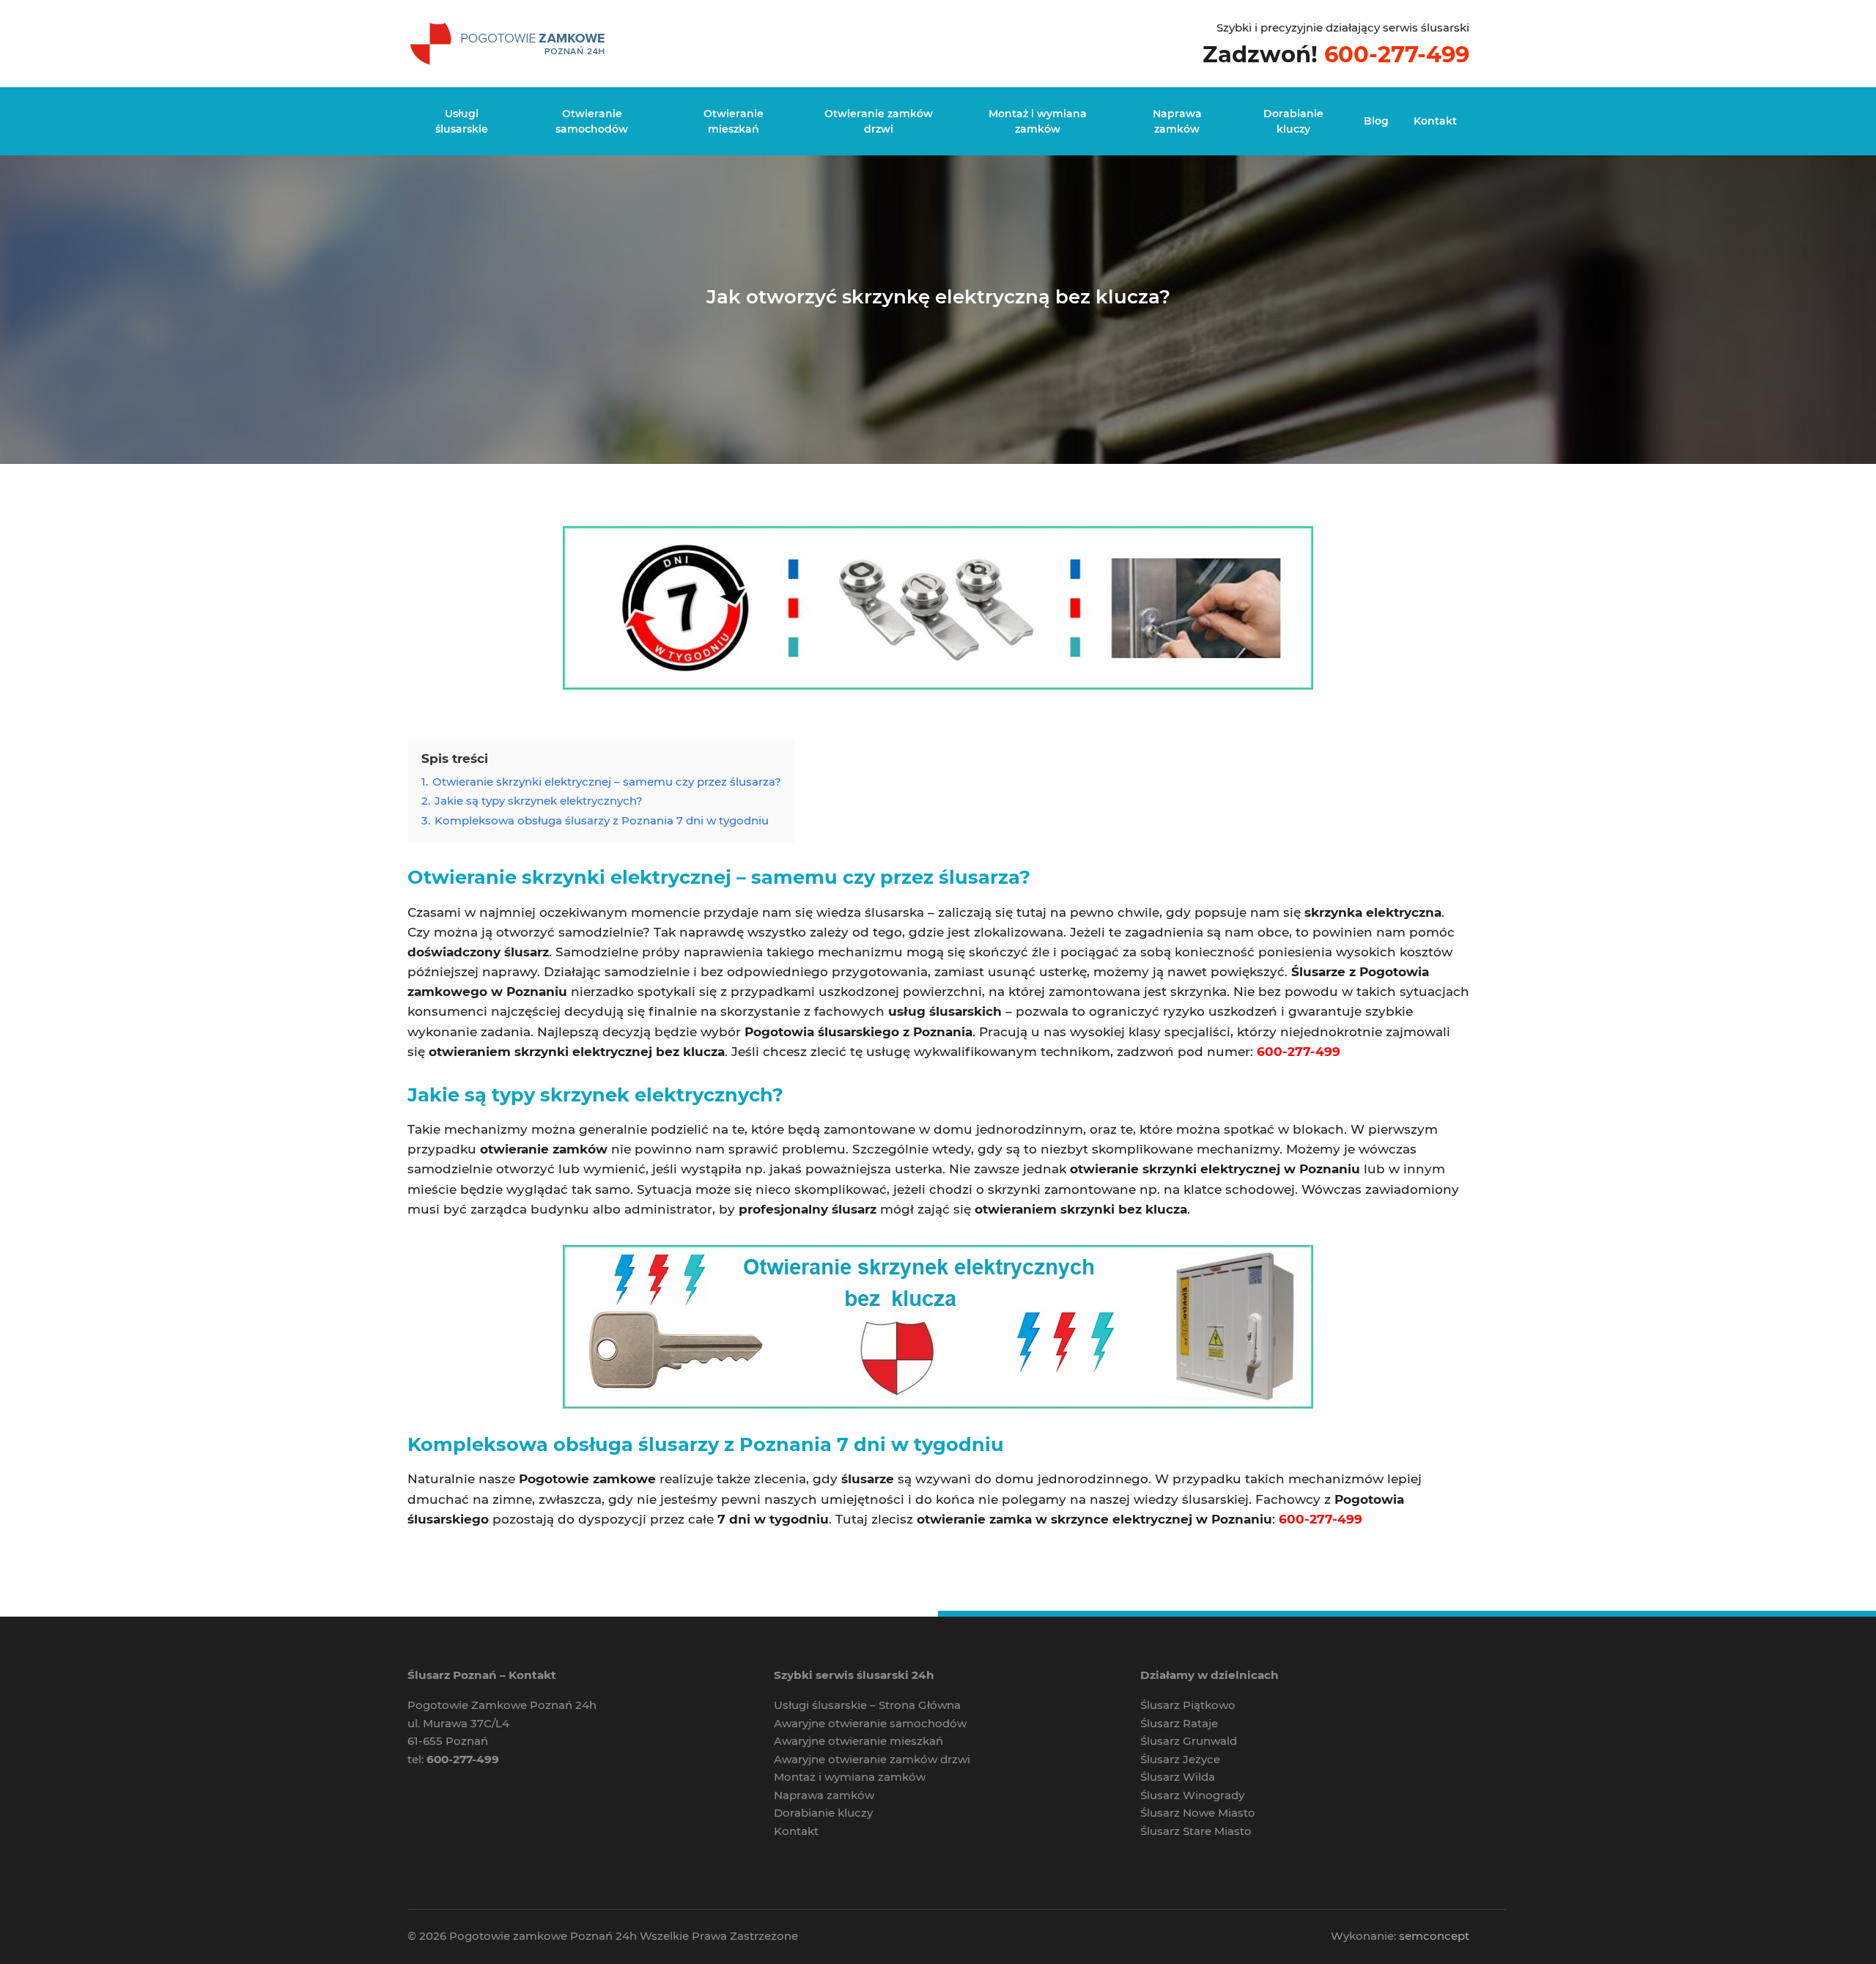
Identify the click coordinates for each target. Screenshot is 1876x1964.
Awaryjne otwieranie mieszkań (858, 1741)
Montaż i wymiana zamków (1038, 121)
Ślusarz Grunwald (1189, 1741)
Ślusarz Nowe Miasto (1198, 1813)
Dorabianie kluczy (1293, 121)
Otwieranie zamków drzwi (879, 121)
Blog (1376, 121)
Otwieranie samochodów (592, 121)
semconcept (1434, 1936)
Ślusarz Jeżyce (1180, 1759)
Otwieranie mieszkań (734, 121)
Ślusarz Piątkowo (1188, 1705)
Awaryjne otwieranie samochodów (870, 1723)
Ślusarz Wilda (1178, 1777)
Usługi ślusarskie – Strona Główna (867, 1705)
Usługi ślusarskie (462, 121)
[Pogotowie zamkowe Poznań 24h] (510, 42)
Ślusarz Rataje (1179, 1723)
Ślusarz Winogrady (1192, 1795)
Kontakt (1435, 121)
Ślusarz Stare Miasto (1196, 1831)
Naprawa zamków (1177, 121)
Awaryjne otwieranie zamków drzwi (872, 1759)
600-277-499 (1397, 54)
